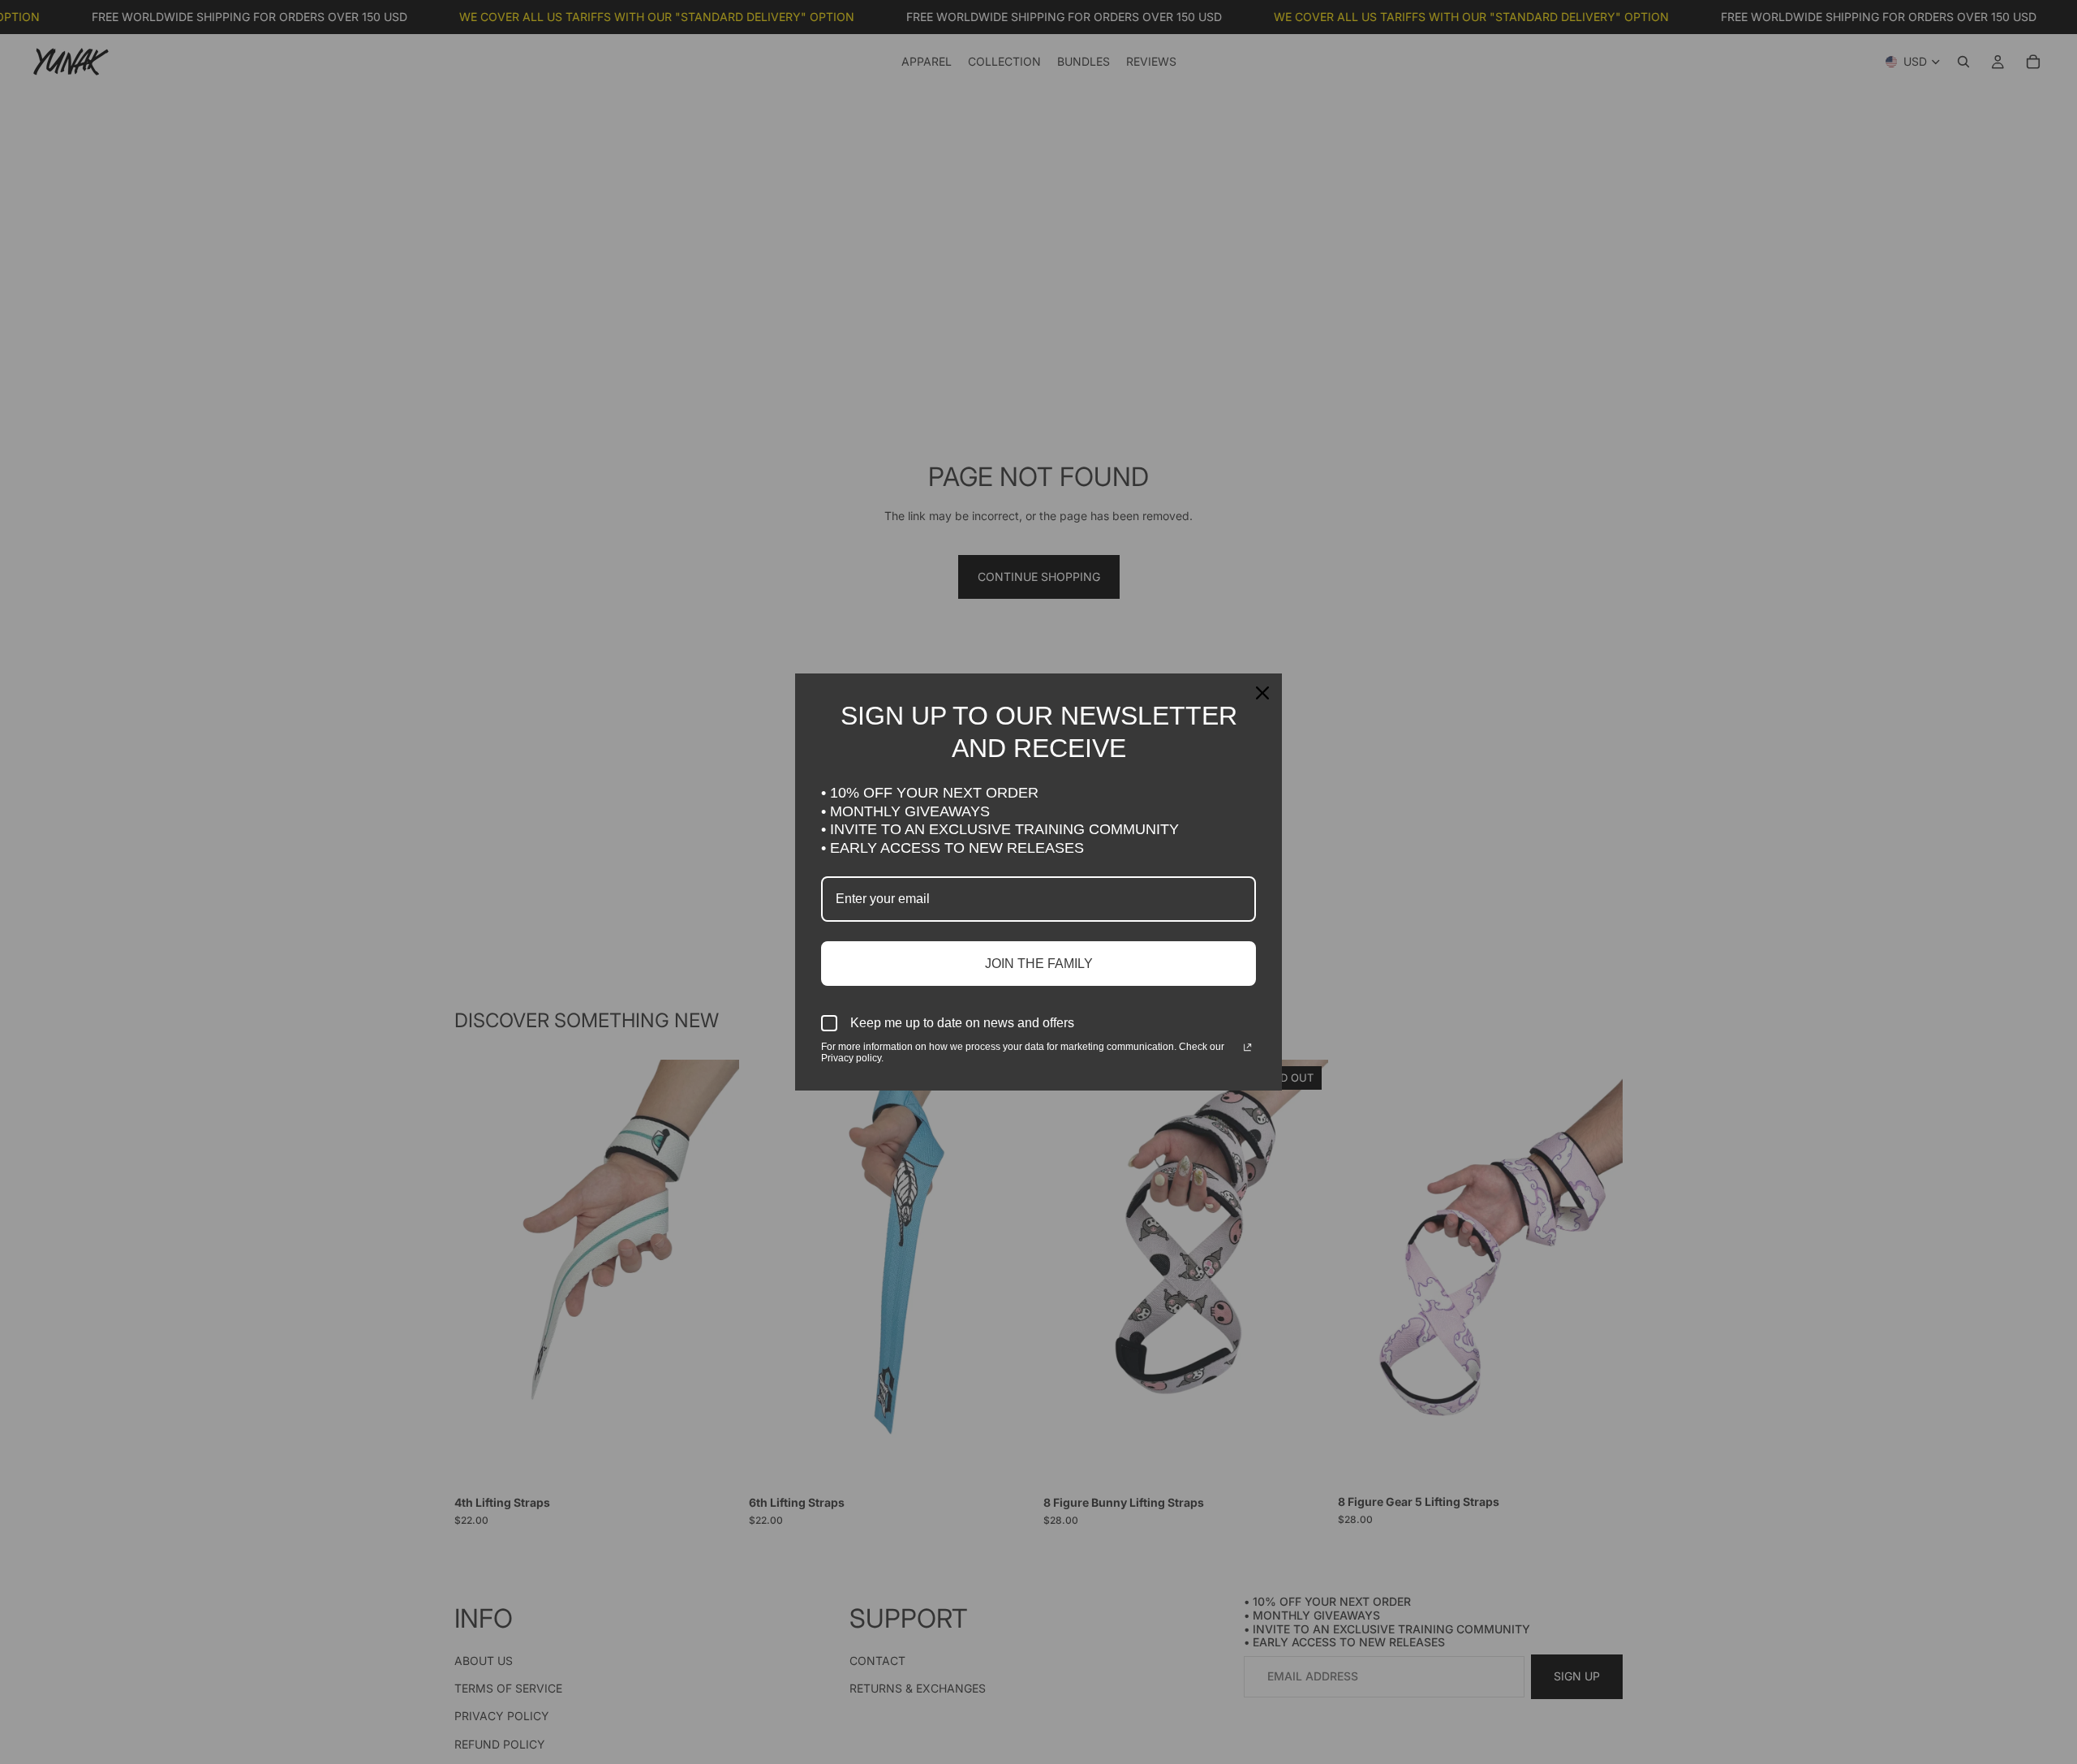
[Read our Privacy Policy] (1247, 1048)
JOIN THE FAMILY (1039, 964)
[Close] (1262, 693)
